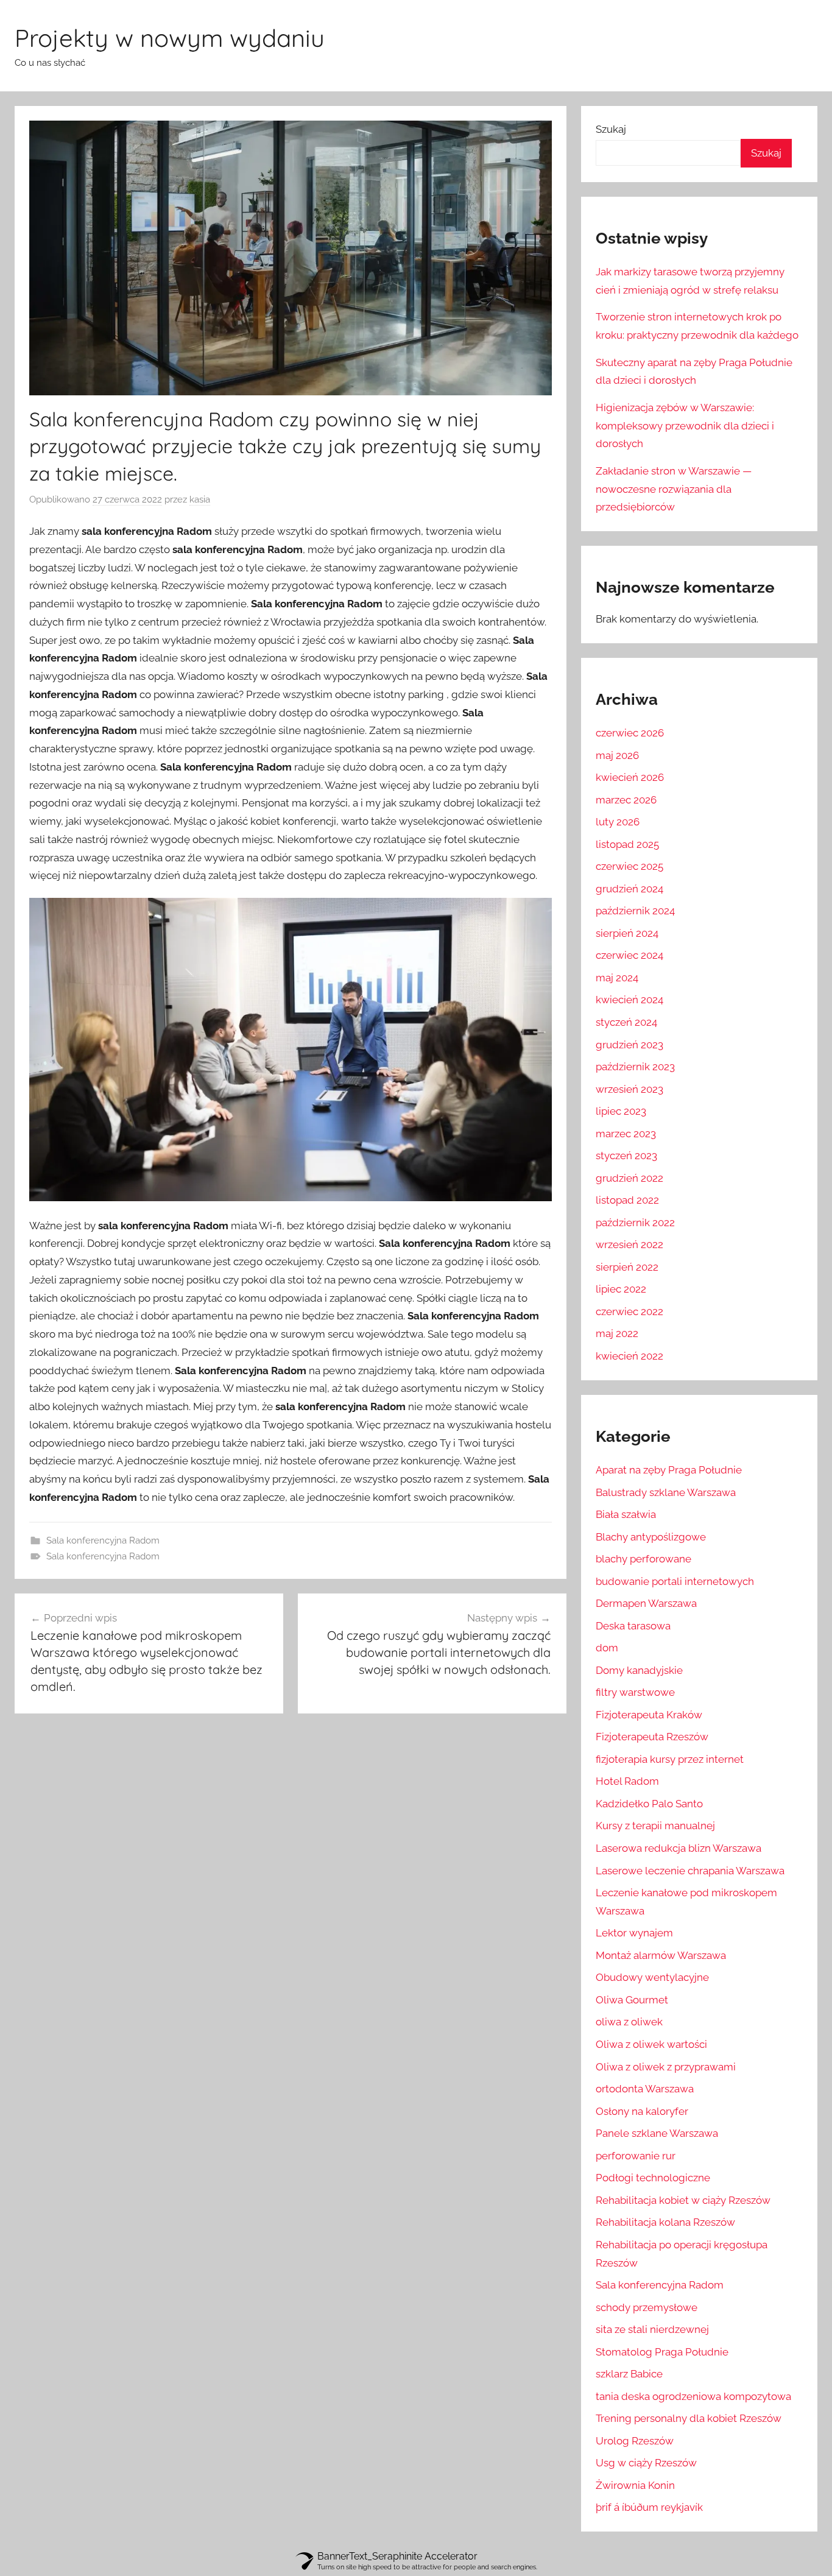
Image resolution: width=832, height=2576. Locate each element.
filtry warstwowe (635, 1692)
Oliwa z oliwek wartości (651, 2044)
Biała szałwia (626, 1514)
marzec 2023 (626, 1134)
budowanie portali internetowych (675, 1581)
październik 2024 (635, 911)
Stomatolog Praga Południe (662, 2352)
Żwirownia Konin (635, 2485)
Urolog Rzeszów (635, 2441)
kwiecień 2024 (629, 1000)
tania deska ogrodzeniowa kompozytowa (693, 2396)
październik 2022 (635, 1223)
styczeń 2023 (626, 1156)
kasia (200, 499)
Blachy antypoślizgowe (651, 1537)
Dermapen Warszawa (646, 1603)
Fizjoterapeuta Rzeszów (652, 1737)
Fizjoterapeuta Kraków (649, 1715)
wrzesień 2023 (629, 1089)
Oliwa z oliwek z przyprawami (666, 2067)
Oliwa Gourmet (632, 2000)
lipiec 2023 (621, 1111)
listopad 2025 (627, 844)
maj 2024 (617, 978)
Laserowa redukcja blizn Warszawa (679, 1848)
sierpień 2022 (627, 1267)
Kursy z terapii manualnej (655, 1826)
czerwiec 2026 (630, 733)
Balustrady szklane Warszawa (666, 1492)
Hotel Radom (627, 1781)
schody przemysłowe (647, 2307)
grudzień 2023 (629, 1045)
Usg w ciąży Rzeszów (646, 2463)
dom (607, 1648)
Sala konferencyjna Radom (103, 1540)
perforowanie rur (636, 2156)
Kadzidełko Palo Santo (649, 1804)
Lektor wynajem (634, 1933)
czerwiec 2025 (629, 866)
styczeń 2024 (626, 1022)
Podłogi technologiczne (653, 2178)
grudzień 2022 (629, 1178)
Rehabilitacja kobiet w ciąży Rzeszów (683, 2200)
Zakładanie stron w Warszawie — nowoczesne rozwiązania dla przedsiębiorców (674, 489)
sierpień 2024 (627, 933)
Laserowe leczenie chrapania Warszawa (690, 1871)
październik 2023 (635, 1067)
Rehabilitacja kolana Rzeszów (665, 2222)
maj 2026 (617, 755)
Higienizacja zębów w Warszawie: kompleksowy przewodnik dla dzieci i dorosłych (685, 426)
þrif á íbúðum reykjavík (649, 2507)
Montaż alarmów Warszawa (661, 1955)
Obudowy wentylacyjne (652, 1977)
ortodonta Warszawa (645, 2089)
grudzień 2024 (629, 889)
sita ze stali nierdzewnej (652, 2329)
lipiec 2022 (621, 1289)
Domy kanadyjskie (639, 1670)
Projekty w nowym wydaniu (170, 38)
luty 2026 (618, 822)
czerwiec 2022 (629, 1311)
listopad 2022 (627, 1200)
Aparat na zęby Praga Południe (669, 1470)
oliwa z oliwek (629, 2022)
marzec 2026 (626, 800)
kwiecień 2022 (629, 1356)
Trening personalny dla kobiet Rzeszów (689, 2418)
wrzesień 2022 (629, 1244)
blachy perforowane (643, 1559)
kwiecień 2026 (630, 777)
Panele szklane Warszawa (657, 2133)
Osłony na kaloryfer (642, 2111)
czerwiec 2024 (629, 955)
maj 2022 (617, 1333)
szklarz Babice (629, 2374)
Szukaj (611, 129)
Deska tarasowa (633, 1626)
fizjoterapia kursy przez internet (670, 1759)
